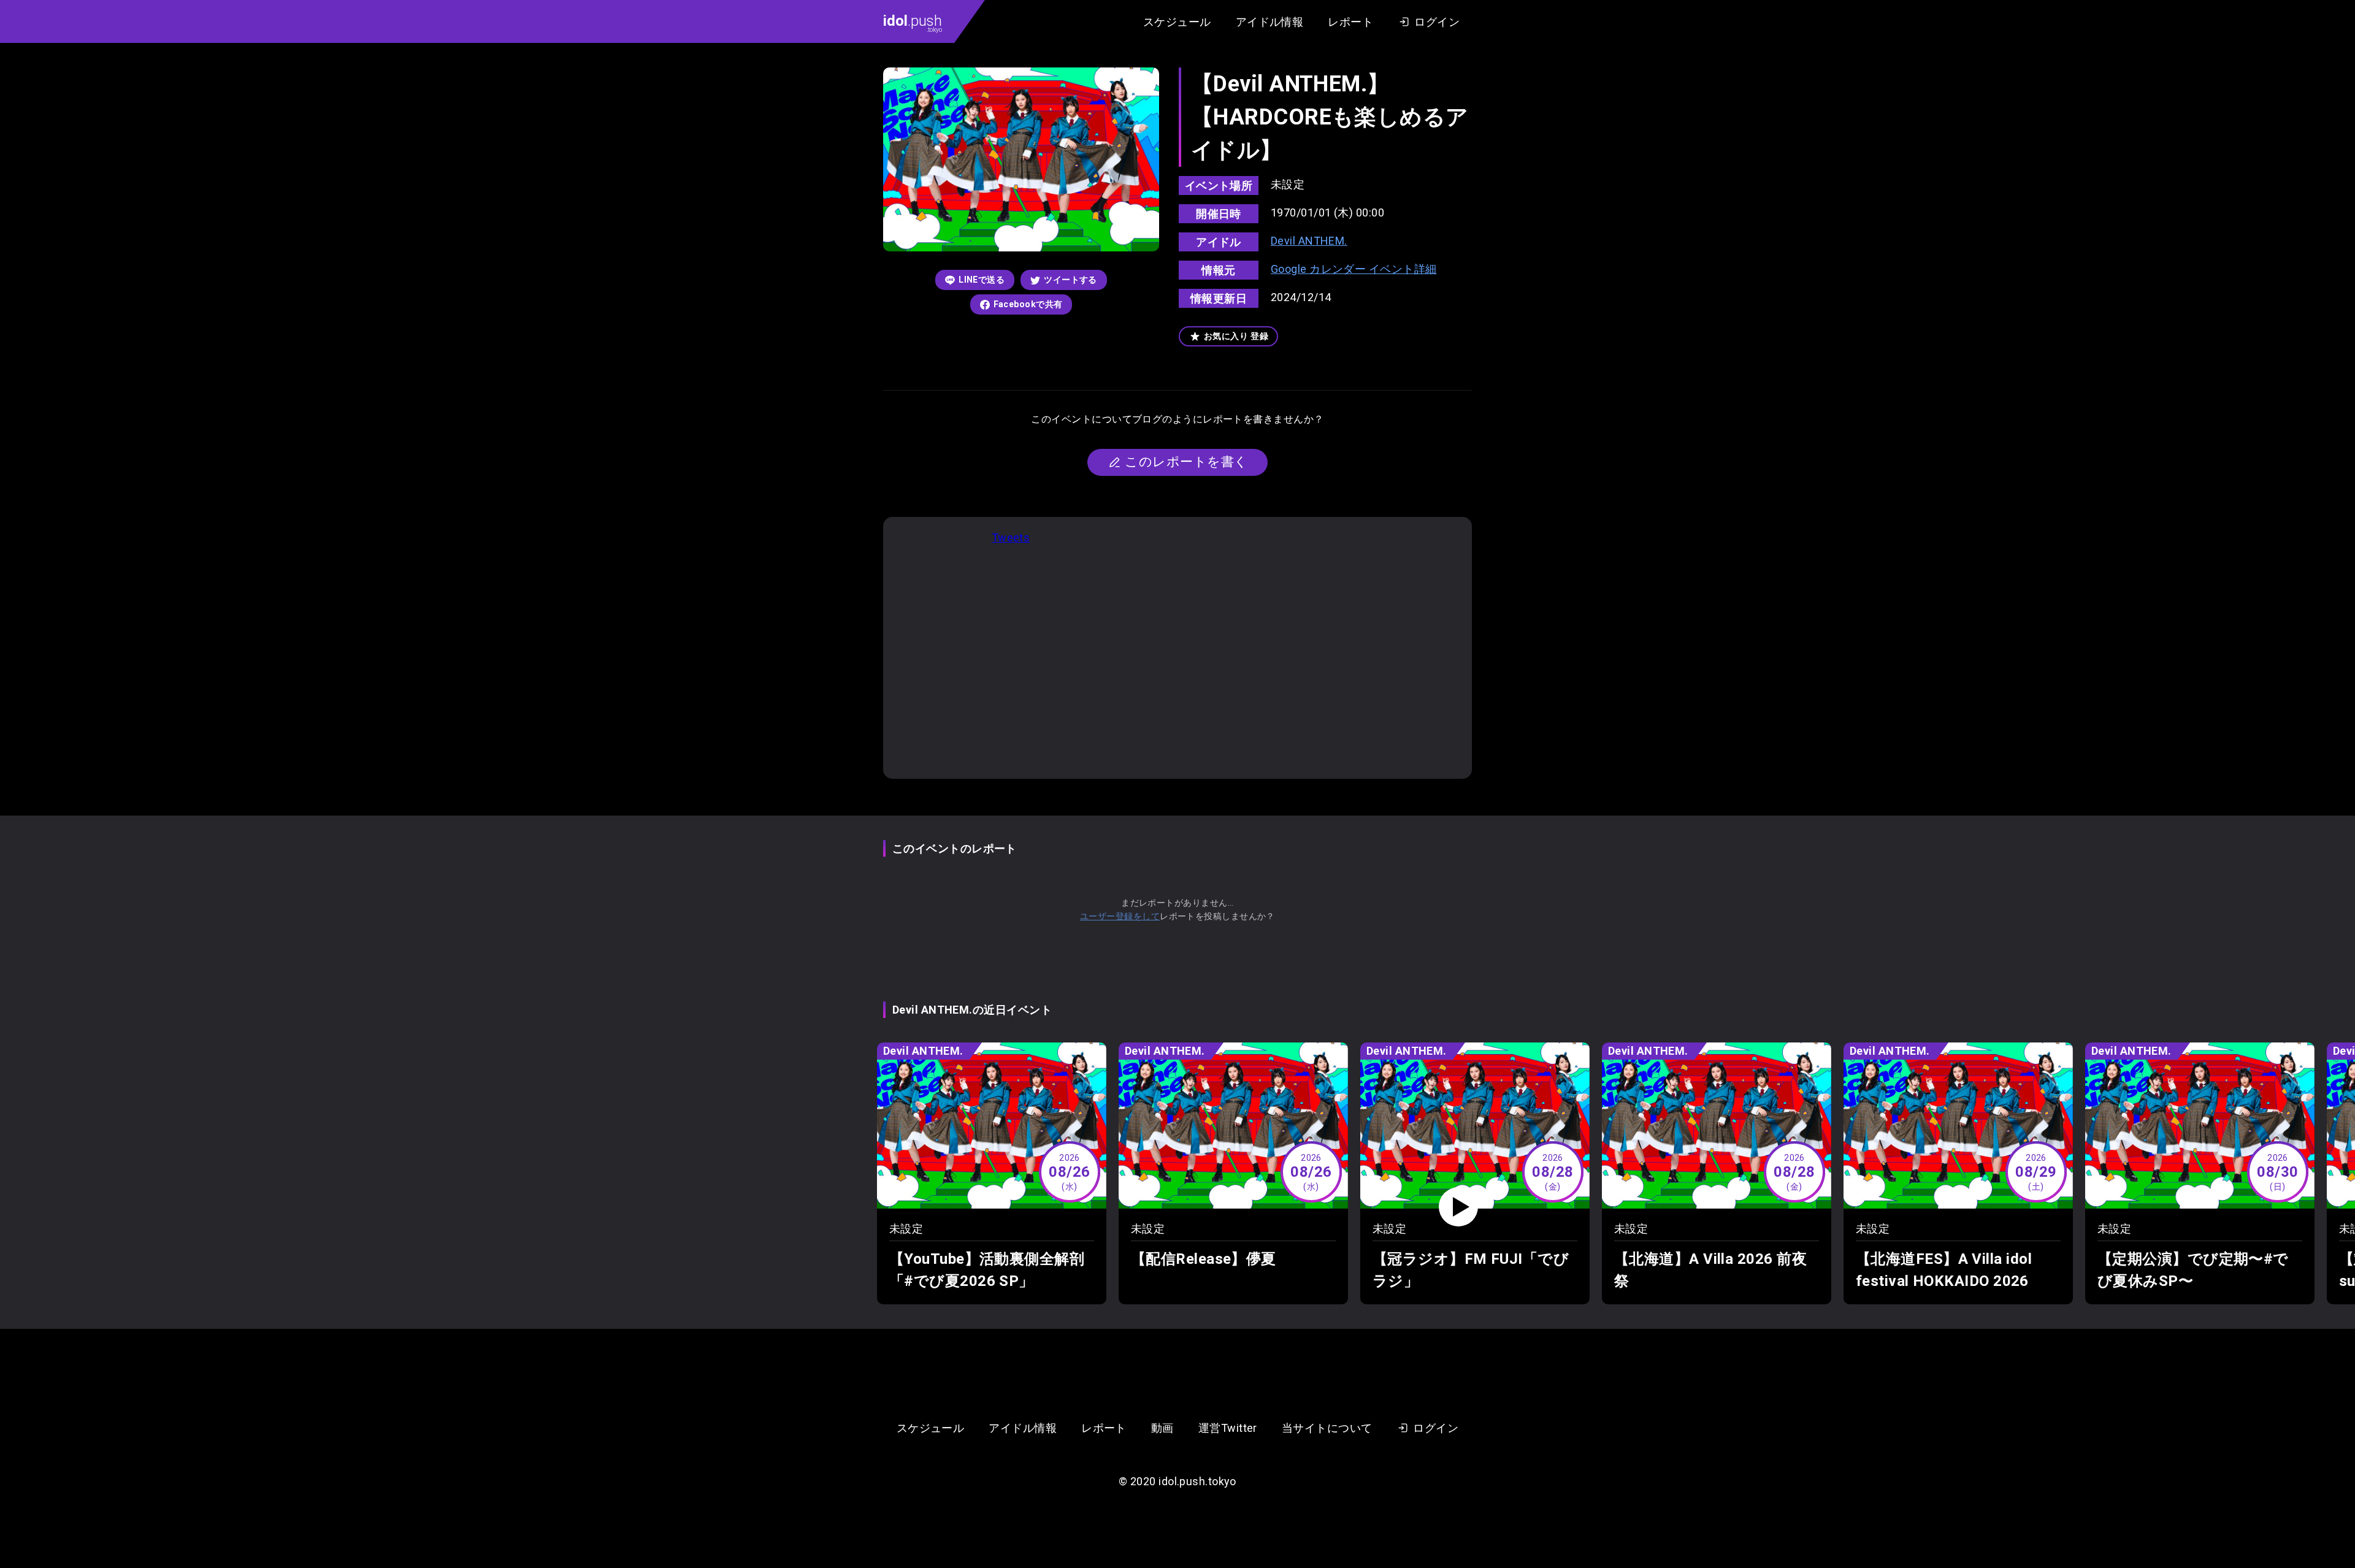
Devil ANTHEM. (1309, 241)
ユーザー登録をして (1120, 916)
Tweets (1011, 537)
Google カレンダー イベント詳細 (1354, 269)
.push (913, 23)
